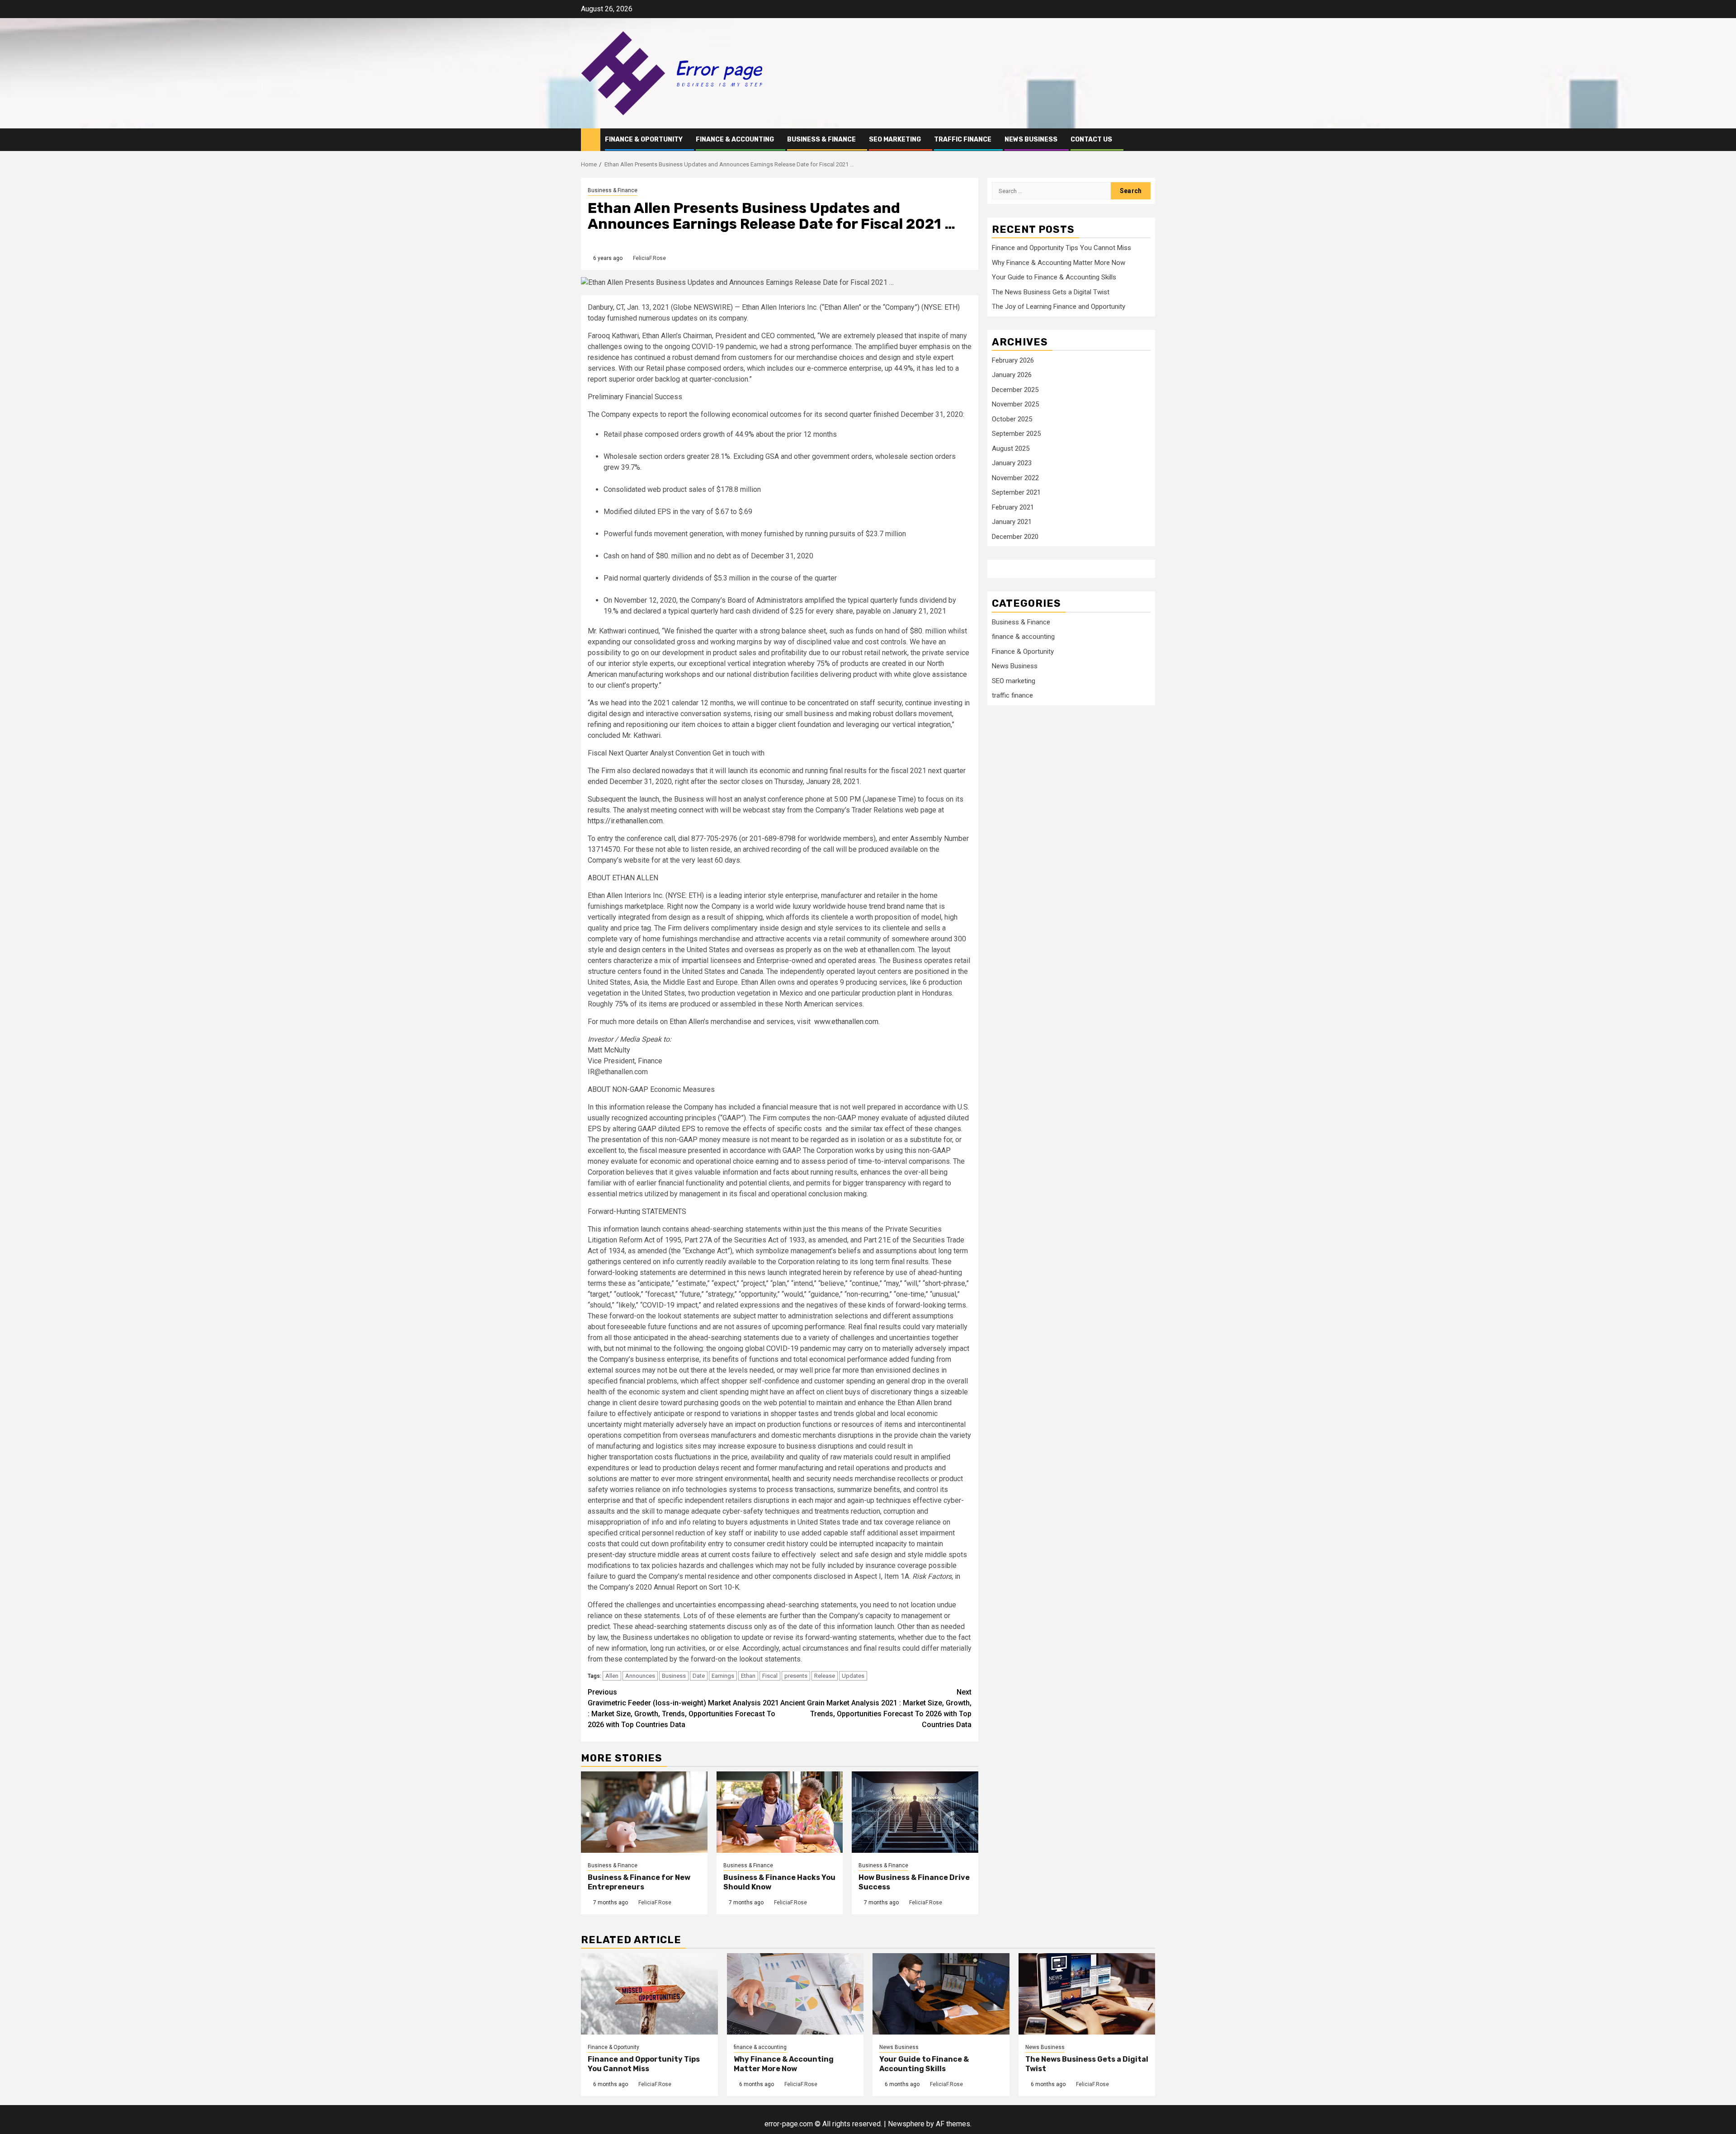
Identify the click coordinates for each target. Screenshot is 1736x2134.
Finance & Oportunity (644, 139)
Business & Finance (821, 139)
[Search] (1149, 139)
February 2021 (1013, 507)
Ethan (748, 1676)
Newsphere (906, 2124)
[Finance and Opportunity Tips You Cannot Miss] (649, 1994)
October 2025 (1012, 419)
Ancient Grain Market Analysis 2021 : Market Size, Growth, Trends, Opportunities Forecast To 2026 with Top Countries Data (876, 1708)
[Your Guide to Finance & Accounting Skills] (941, 1994)
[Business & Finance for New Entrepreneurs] (644, 1812)
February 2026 (1013, 360)
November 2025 (1015, 405)
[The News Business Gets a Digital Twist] (1087, 1994)
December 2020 (1015, 537)
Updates (853, 1676)
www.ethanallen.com (846, 1022)
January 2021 (1012, 522)
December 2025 (1015, 390)
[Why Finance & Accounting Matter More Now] (795, 1994)
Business (674, 1676)
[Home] (591, 139)
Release (825, 1676)
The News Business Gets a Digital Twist (1051, 292)
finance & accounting (735, 139)
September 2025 (1016, 434)
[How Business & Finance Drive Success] (915, 1812)
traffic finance (963, 139)
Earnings (723, 1676)
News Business (1031, 139)
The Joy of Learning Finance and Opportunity (1059, 307)
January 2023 (1012, 463)
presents (796, 1676)
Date (699, 1676)
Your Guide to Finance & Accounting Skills (1054, 277)
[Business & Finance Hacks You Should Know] (780, 1812)
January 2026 (1012, 375)
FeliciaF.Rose (649, 258)
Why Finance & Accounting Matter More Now (1059, 263)
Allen (612, 1676)
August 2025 (1011, 449)
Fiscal (770, 1676)
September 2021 (1016, 493)
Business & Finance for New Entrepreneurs (639, 1882)
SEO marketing (895, 139)
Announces (640, 1676)
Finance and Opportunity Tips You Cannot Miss (1061, 248)
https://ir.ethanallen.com (625, 821)
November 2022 (1015, 478)
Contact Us (1091, 139)
